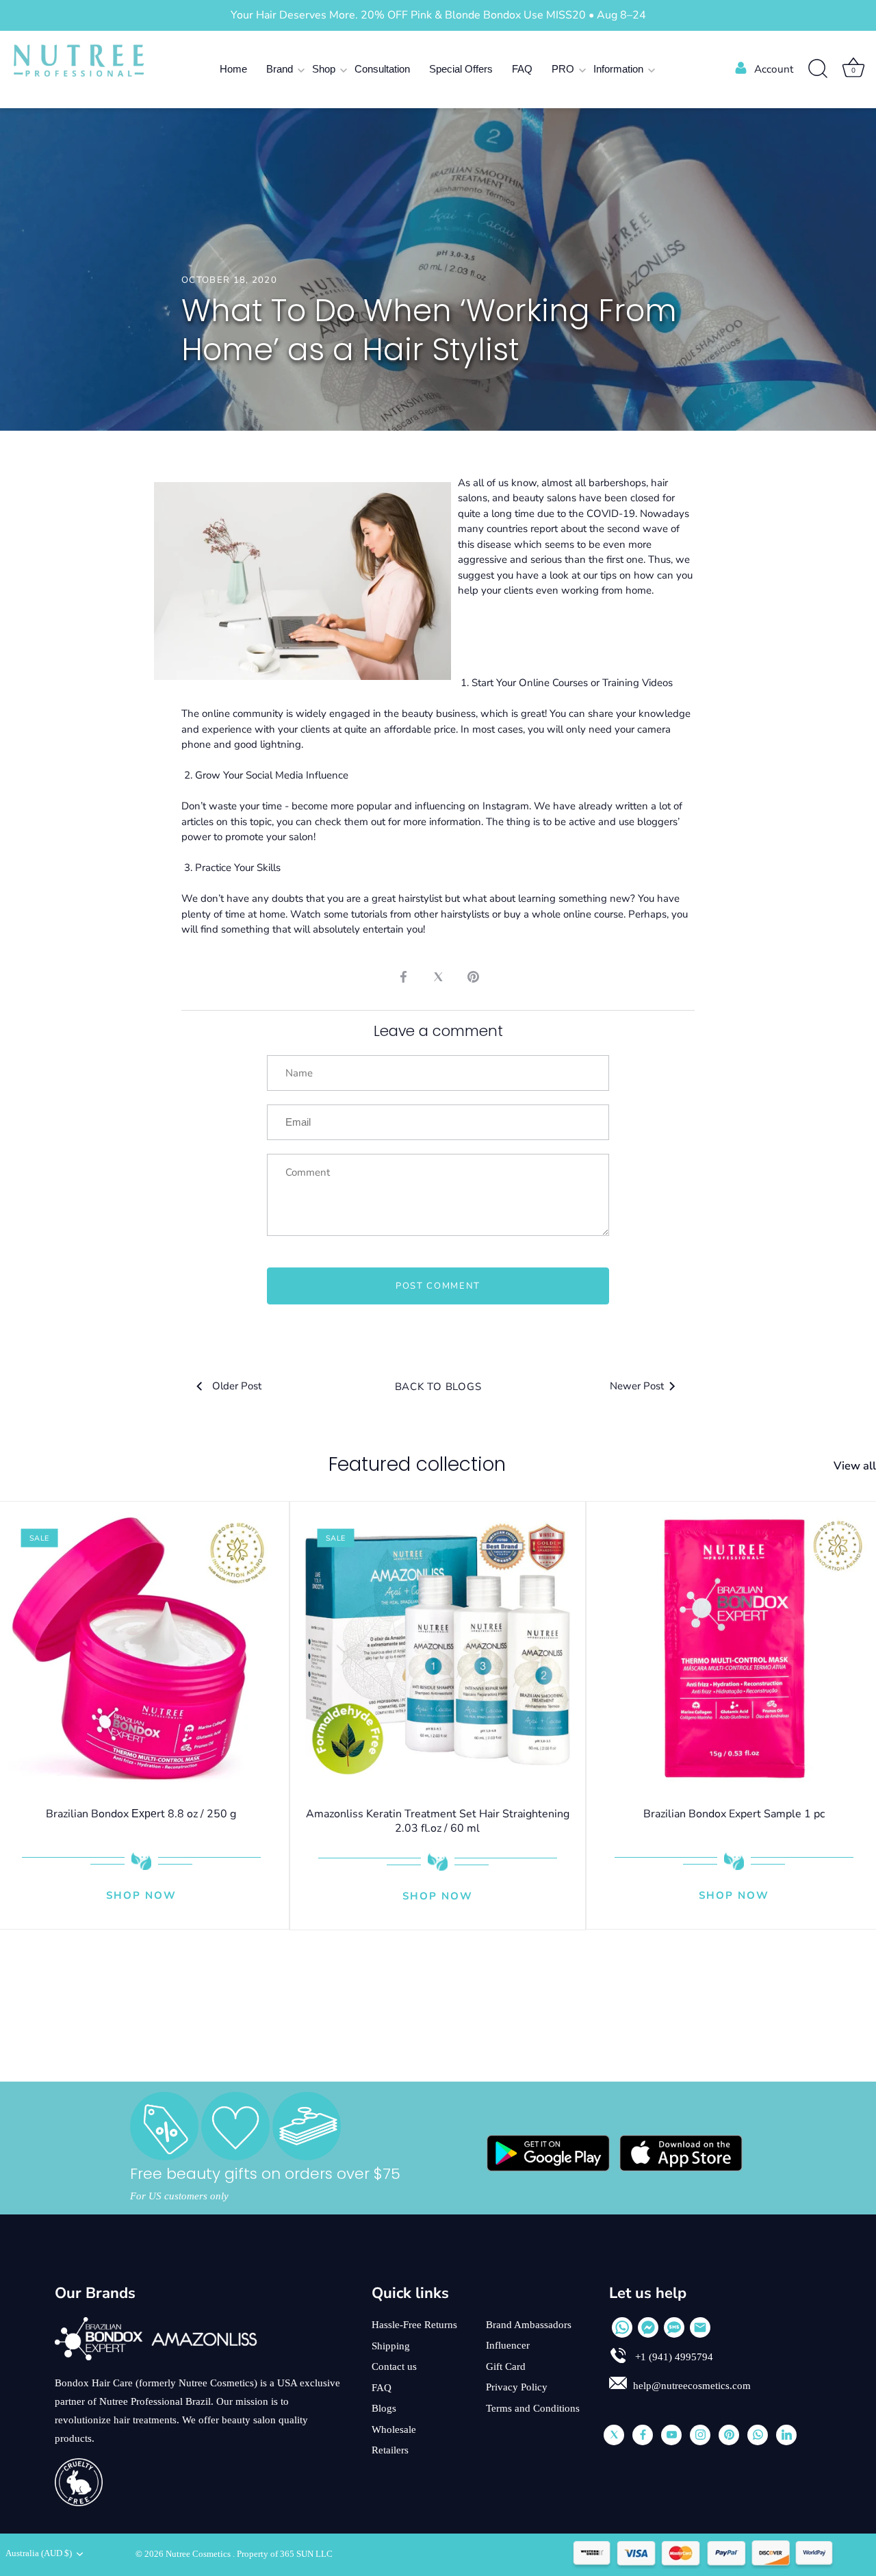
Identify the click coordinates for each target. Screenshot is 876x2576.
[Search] (818, 69)
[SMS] (674, 2327)
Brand (280, 69)
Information (618, 69)
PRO (563, 69)
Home (233, 69)
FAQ (522, 69)
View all (855, 1466)
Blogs (384, 2408)
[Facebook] (643, 2435)
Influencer (508, 2345)
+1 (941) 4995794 (673, 2357)
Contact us (394, 2366)
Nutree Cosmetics (199, 2554)
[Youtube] (671, 2435)
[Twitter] (614, 2435)
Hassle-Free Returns (414, 2325)
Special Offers (461, 69)
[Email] (700, 2327)
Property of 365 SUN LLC (285, 2554)
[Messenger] (648, 2327)
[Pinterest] (729, 2435)
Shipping (391, 2346)
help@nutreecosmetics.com (692, 2386)
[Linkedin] (786, 2435)
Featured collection (417, 1464)
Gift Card (506, 2366)
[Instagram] (700, 2435)
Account (774, 69)
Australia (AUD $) (39, 2553)
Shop (324, 69)
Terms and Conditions (533, 2408)
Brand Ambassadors (529, 2325)
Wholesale (394, 2429)
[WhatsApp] (622, 2327)
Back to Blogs (438, 1387)
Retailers (390, 2450)
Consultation (382, 69)
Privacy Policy (517, 2387)
